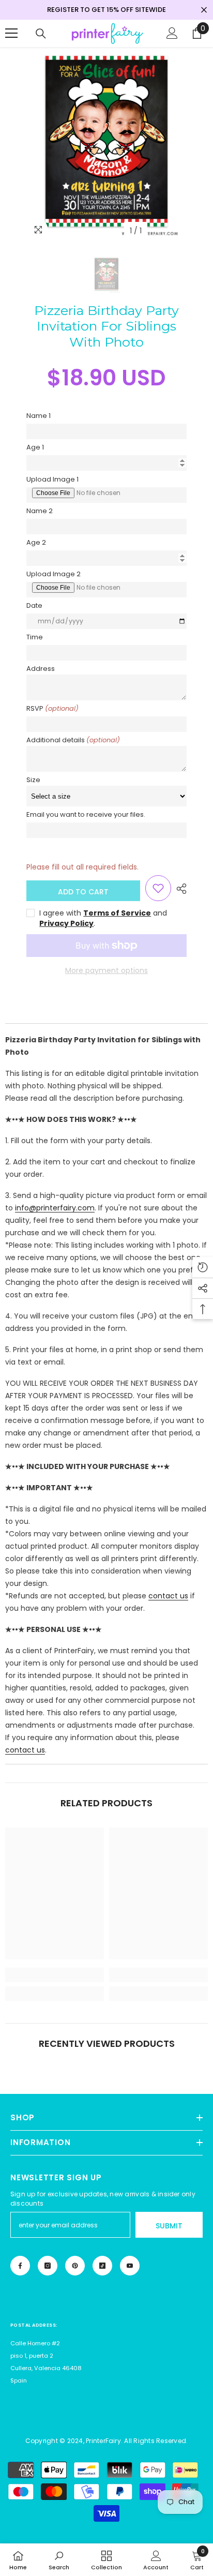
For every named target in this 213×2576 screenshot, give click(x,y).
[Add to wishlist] (158, 888)
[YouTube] (130, 2266)
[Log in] (172, 33)
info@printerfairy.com (55, 1208)
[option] (106, 144)
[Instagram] (48, 2266)
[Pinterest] (75, 2266)
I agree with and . (103, 918)
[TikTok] (102, 2266)
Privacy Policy (66, 923)
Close (204, 10)
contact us (168, 1596)
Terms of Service (117, 913)
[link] (55, 1975)
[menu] (11, 33)
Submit (169, 2226)
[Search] (41, 34)
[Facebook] (20, 2266)
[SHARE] (179, 889)
